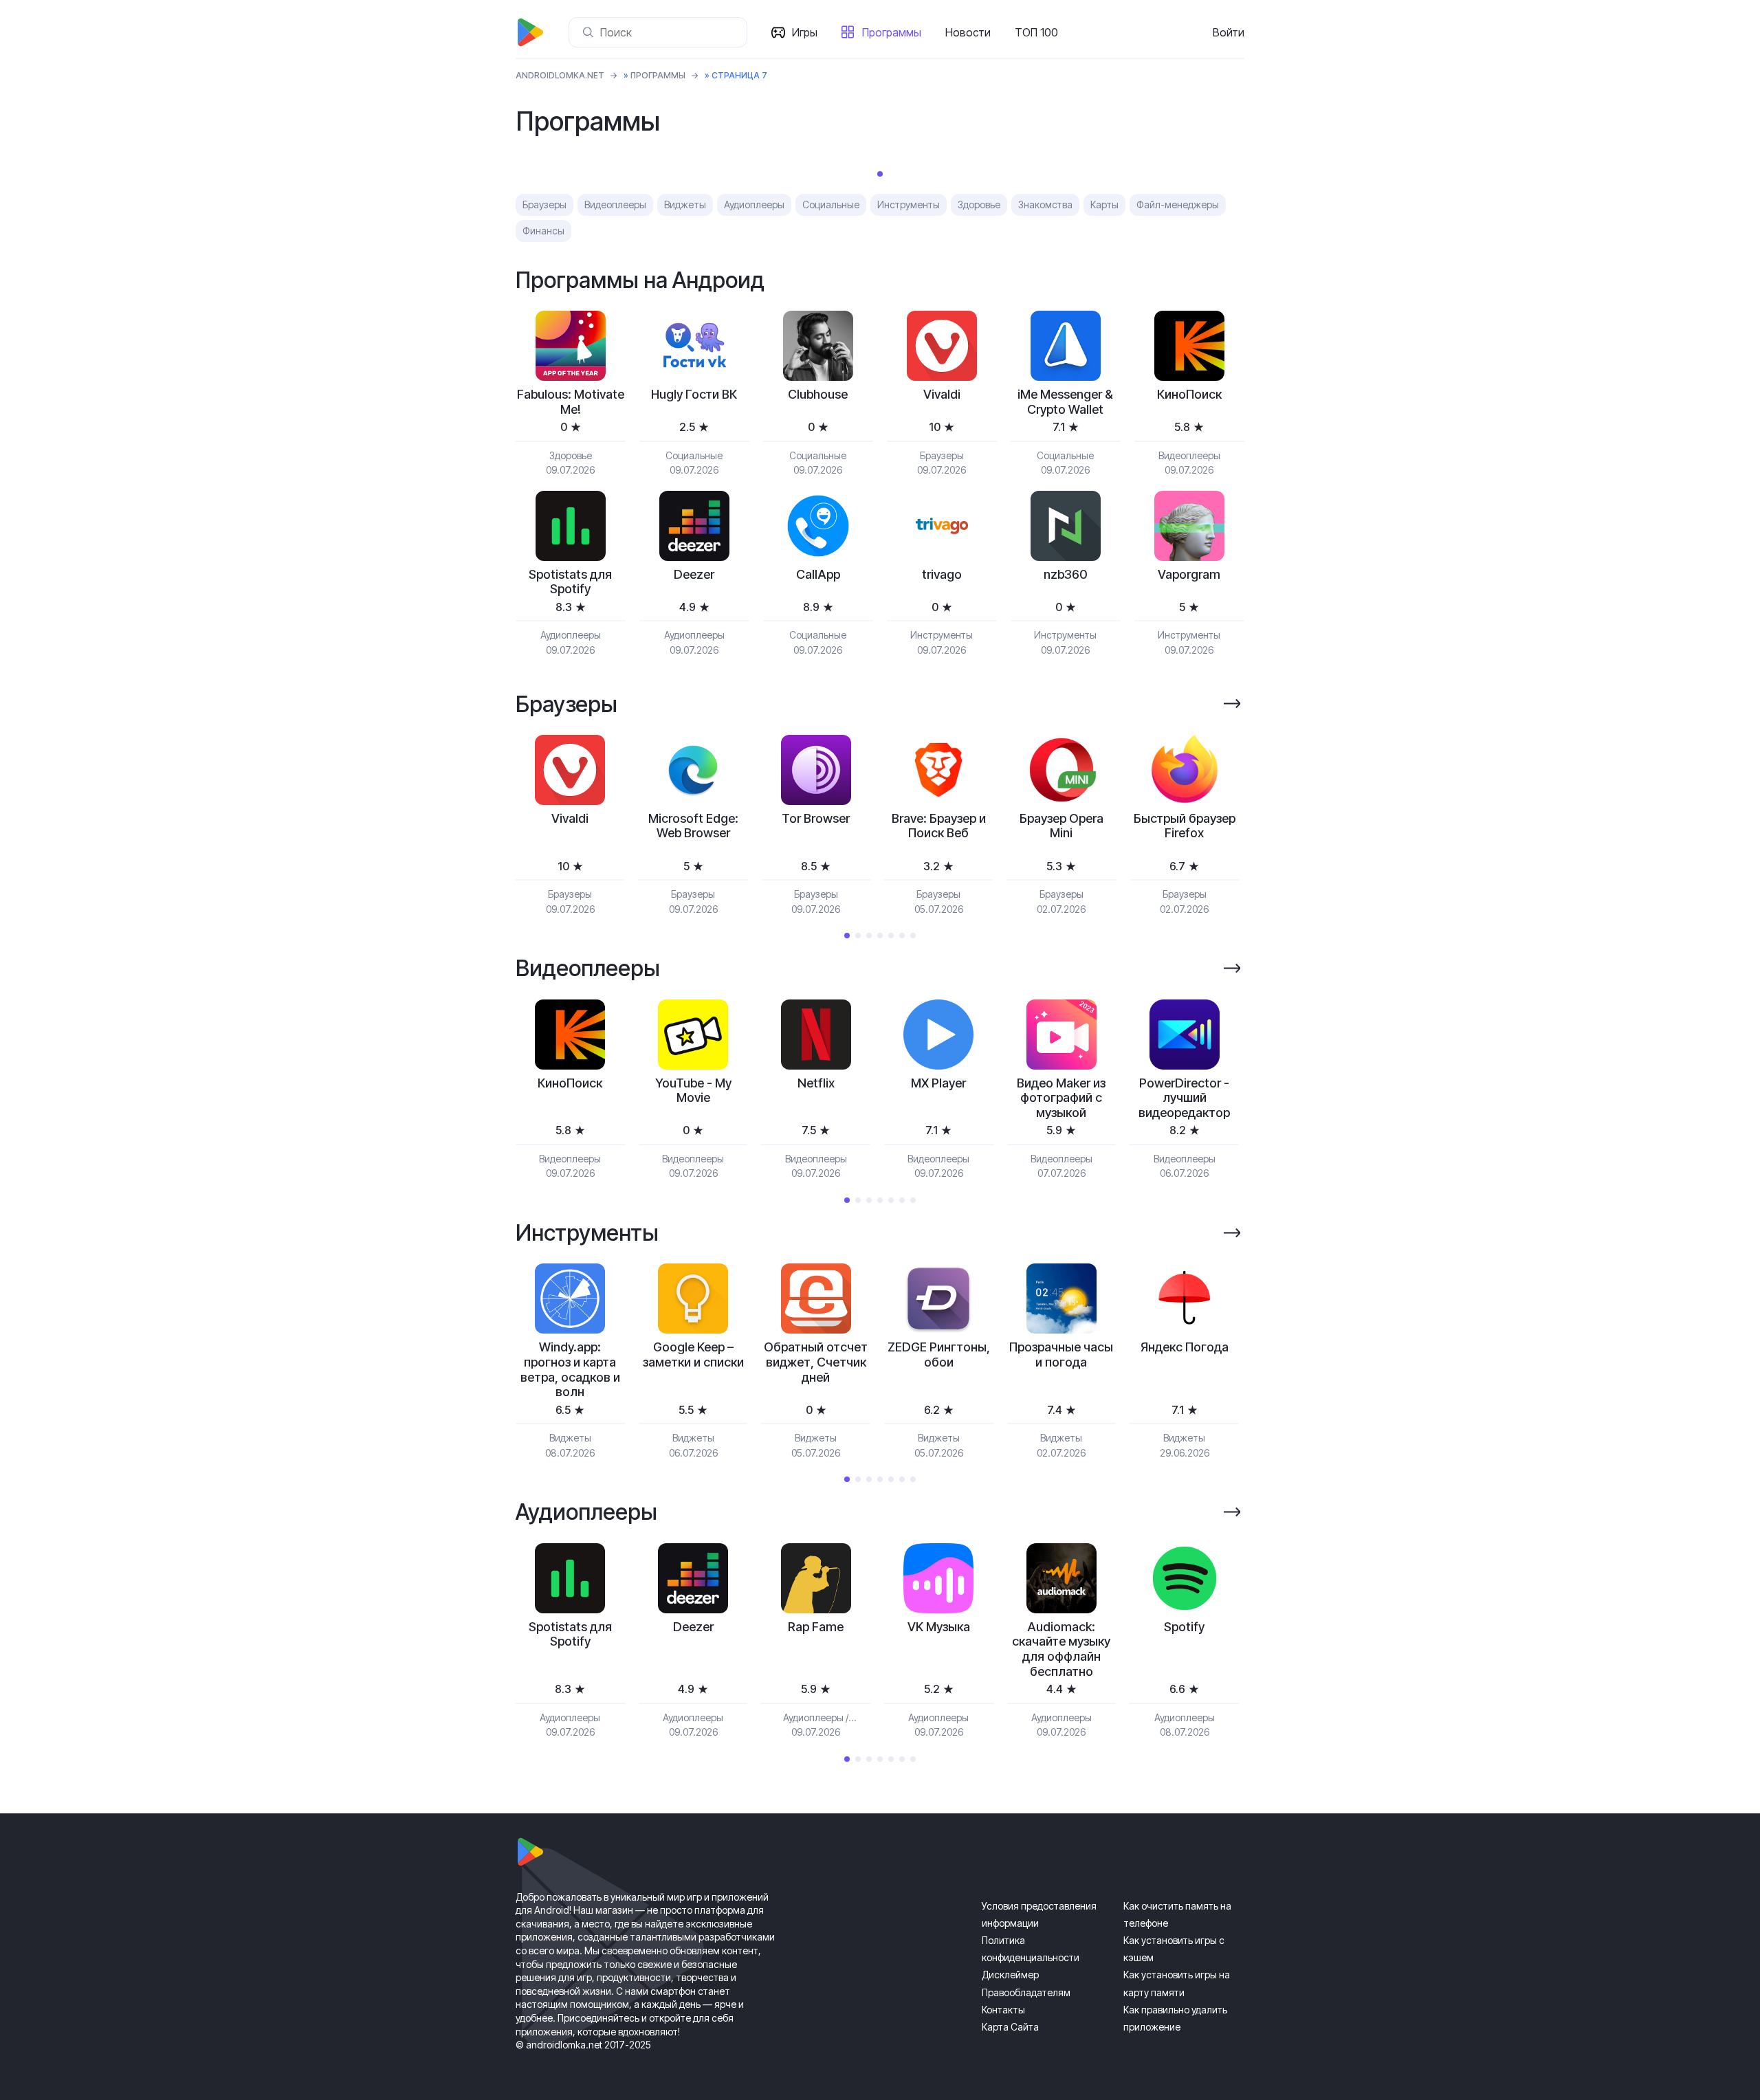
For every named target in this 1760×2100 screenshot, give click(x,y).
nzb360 (1066, 574)
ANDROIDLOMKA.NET (560, 75)
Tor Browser (816, 818)
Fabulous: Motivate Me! (571, 402)
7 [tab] (913, 936)
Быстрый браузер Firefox (1185, 826)
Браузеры (544, 205)
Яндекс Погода (1185, 1347)
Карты (1104, 205)
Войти (1229, 32)
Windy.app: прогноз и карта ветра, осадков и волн (570, 1369)
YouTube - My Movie (693, 1091)
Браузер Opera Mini (1061, 826)
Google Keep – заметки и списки (693, 1355)
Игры (805, 32)
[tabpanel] (570, 825)
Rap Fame (816, 1627)
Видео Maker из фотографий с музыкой (1061, 1098)
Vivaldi (942, 394)
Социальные (831, 205)
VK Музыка (939, 1627)
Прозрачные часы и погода (1061, 1355)
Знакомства (1045, 205)
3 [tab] (869, 936)
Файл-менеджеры (1178, 205)
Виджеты (685, 205)
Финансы (543, 231)
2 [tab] (858, 936)
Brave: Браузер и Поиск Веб (939, 826)
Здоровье (979, 205)
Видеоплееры (615, 205)
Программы (892, 32)
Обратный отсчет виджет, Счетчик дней (816, 1362)
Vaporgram (1189, 574)
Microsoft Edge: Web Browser (693, 826)
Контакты (1003, 2010)
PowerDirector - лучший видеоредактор (1184, 1098)
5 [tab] (891, 936)
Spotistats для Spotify (570, 582)
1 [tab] (880, 174)
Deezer (694, 574)
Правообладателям (1026, 1992)
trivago (942, 574)
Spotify (1184, 1627)
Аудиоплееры (754, 205)
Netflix (816, 1083)
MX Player (938, 1083)
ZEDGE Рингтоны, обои (939, 1355)
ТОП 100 (1036, 32)
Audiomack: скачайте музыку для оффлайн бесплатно (1061, 1649)
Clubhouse (818, 394)
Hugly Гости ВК (694, 394)
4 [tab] (880, 936)
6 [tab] (902, 936)
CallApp (818, 574)
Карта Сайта (1010, 2027)
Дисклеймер (1010, 1975)
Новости (968, 32)
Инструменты (909, 205)
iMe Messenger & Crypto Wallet (1065, 402)
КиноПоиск (1189, 394)
